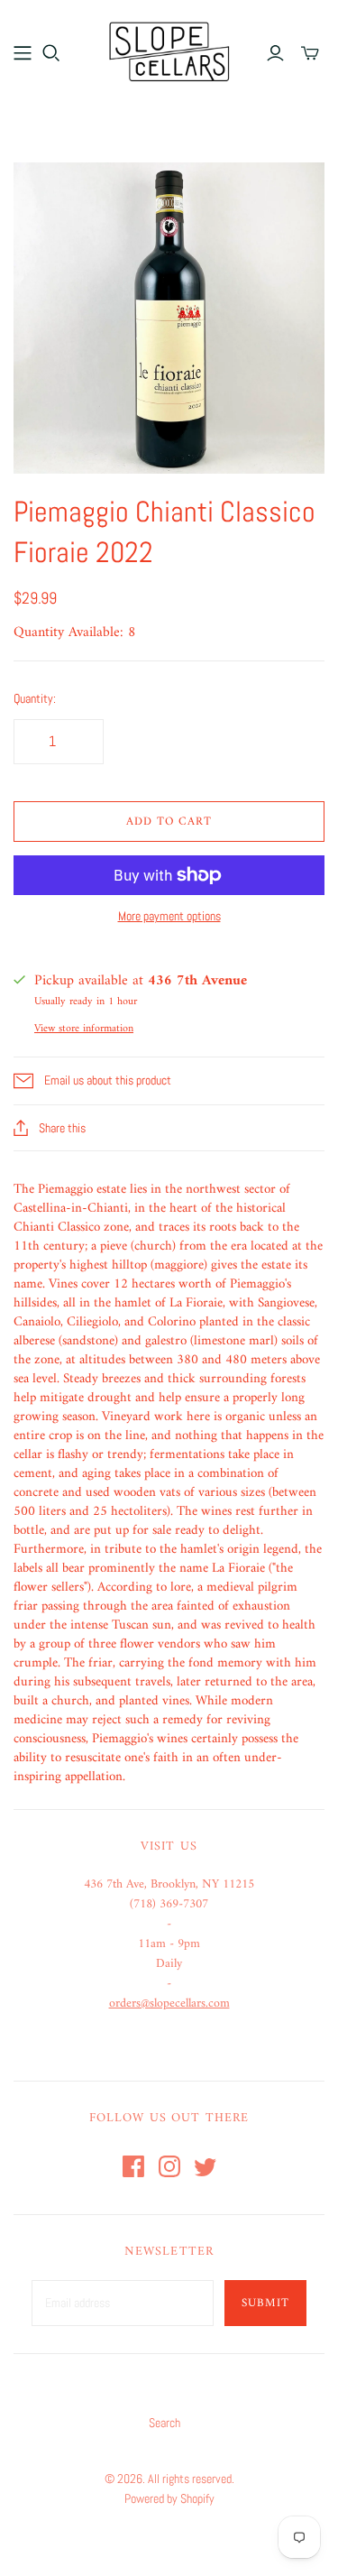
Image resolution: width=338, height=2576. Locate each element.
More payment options (169, 916)
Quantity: (35, 698)
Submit (265, 2303)
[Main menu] (23, 53)
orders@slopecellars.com (169, 2004)
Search (164, 2423)
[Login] (275, 53)
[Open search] (51, 53)
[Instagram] (169, 2166)
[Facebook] (133, 2166)
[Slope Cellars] (169, 50)
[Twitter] (206, 2166)
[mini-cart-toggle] (310, 53)
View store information (84, 1029)
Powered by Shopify (169, 2498)
